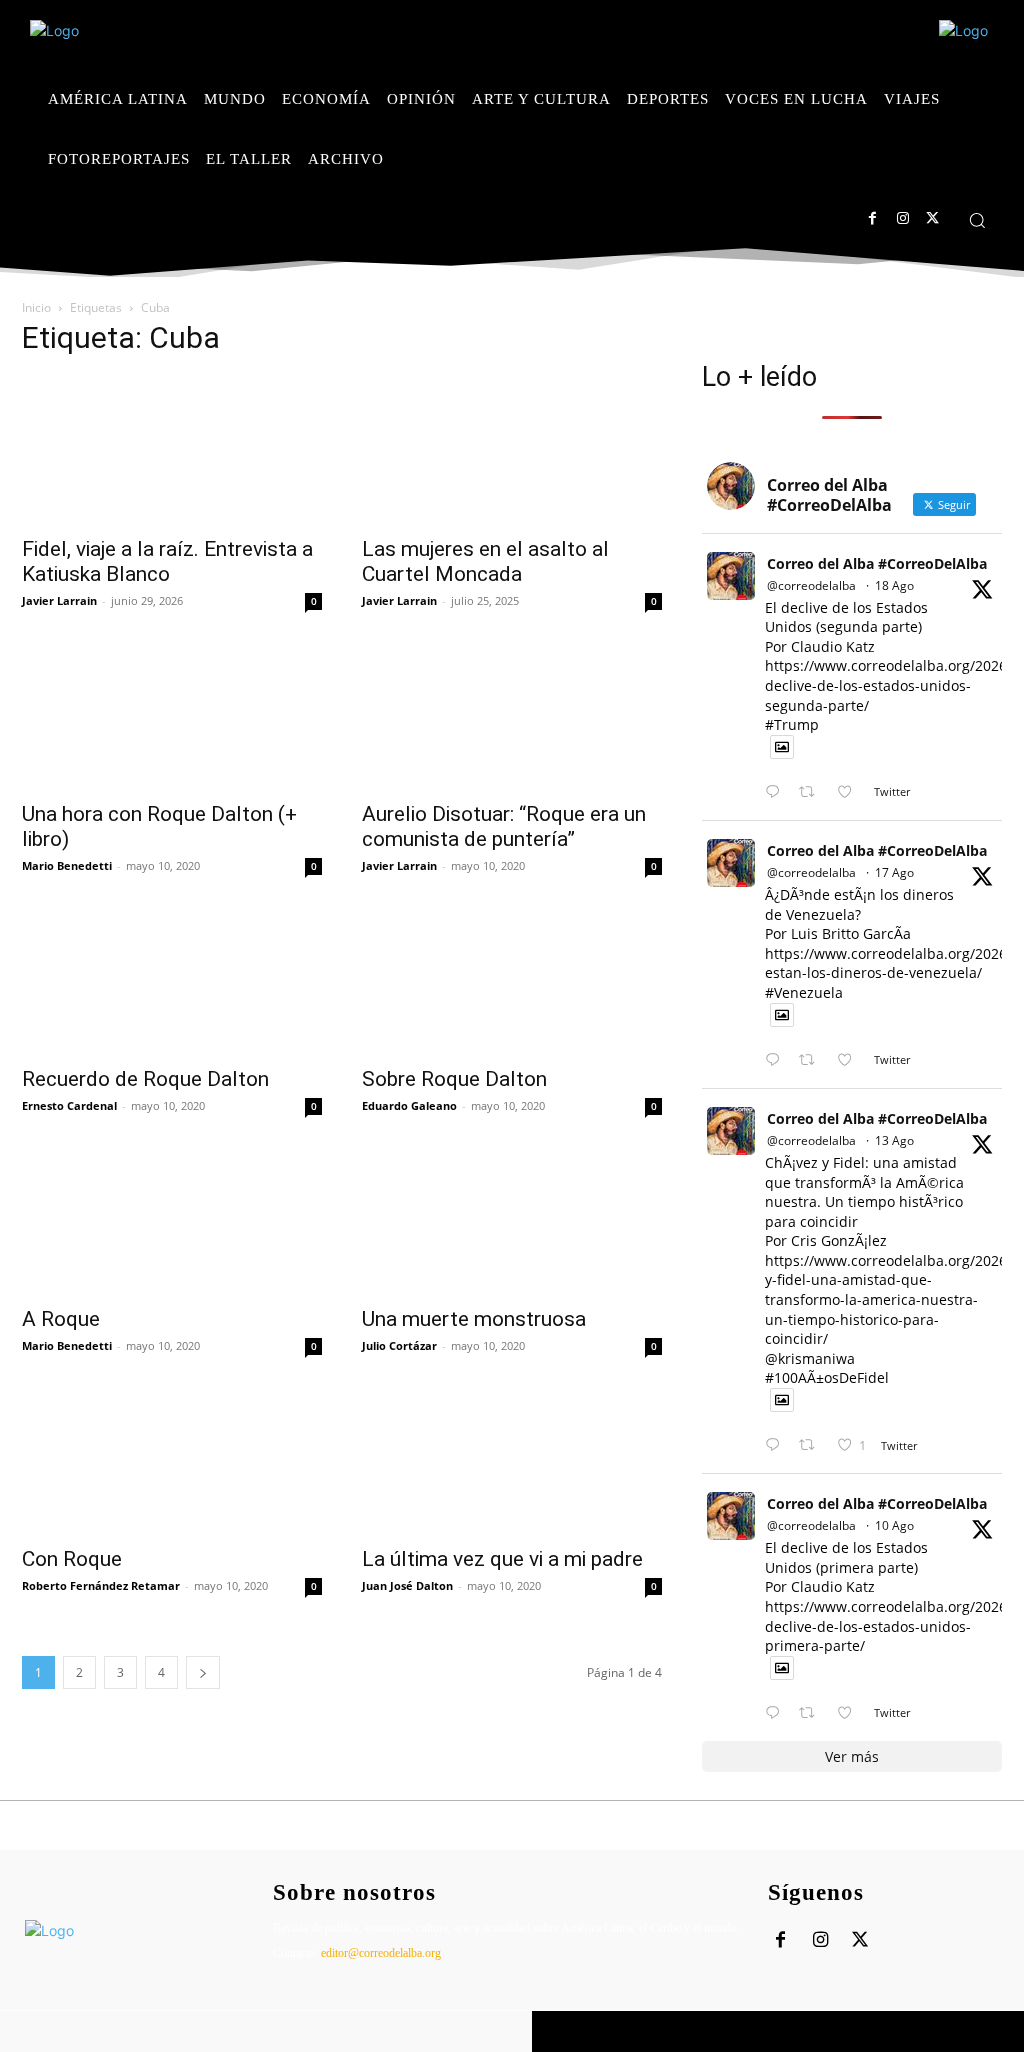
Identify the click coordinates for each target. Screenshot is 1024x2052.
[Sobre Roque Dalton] (512, 980)
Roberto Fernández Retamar (101, 1585)
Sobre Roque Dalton (454, 1079)
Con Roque (72, 1559)
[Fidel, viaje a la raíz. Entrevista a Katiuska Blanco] (172, 450)
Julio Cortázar (399, 1345)
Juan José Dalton (407, 1585)
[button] (977, 220)
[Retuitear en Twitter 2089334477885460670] (812, 1060)
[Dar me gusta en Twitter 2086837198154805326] (850, 1713)
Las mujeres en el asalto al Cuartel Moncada (485, 561)
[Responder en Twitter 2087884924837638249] (777, 1445)
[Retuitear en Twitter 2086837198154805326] (812, 1713)
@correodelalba (811, 585)
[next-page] (203, 1672)
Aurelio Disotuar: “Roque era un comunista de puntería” (504, 826)
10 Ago (894, 1525)
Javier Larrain (59, 600)
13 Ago (894, 1140)
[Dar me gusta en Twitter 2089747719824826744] (850, 792)
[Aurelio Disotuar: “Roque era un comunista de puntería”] (512, 715)
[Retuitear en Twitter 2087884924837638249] (812, 1445)
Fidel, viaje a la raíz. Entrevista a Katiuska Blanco (167, 561)
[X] (932, 218)
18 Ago (894, 585)
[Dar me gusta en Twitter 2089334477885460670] (850, 1060)
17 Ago (894, 872)
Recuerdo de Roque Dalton (145, 1079)
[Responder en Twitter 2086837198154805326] (777, 1713)
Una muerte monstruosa (474, 1319)
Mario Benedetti (67, 865)
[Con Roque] (172, 1460)
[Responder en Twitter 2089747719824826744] (777, 792)
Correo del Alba (141, 2031)
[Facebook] (872, 218)
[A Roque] (172, 1220)
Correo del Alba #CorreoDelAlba (877, 563)
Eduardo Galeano (409, 1105)
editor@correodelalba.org (381, 1953)
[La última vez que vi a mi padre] (512, 1460)
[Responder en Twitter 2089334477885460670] (777, 1060)
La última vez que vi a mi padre (502, 1559)
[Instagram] (902, 218)
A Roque (61, 1319)
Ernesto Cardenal (69, 1105)
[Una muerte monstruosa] (512, 1220)
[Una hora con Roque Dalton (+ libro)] (172, 715)
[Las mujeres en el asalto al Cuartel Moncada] (512, 450)
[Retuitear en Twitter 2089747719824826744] (812, 792)
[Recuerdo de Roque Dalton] (172, 980)
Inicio (36, 307)
